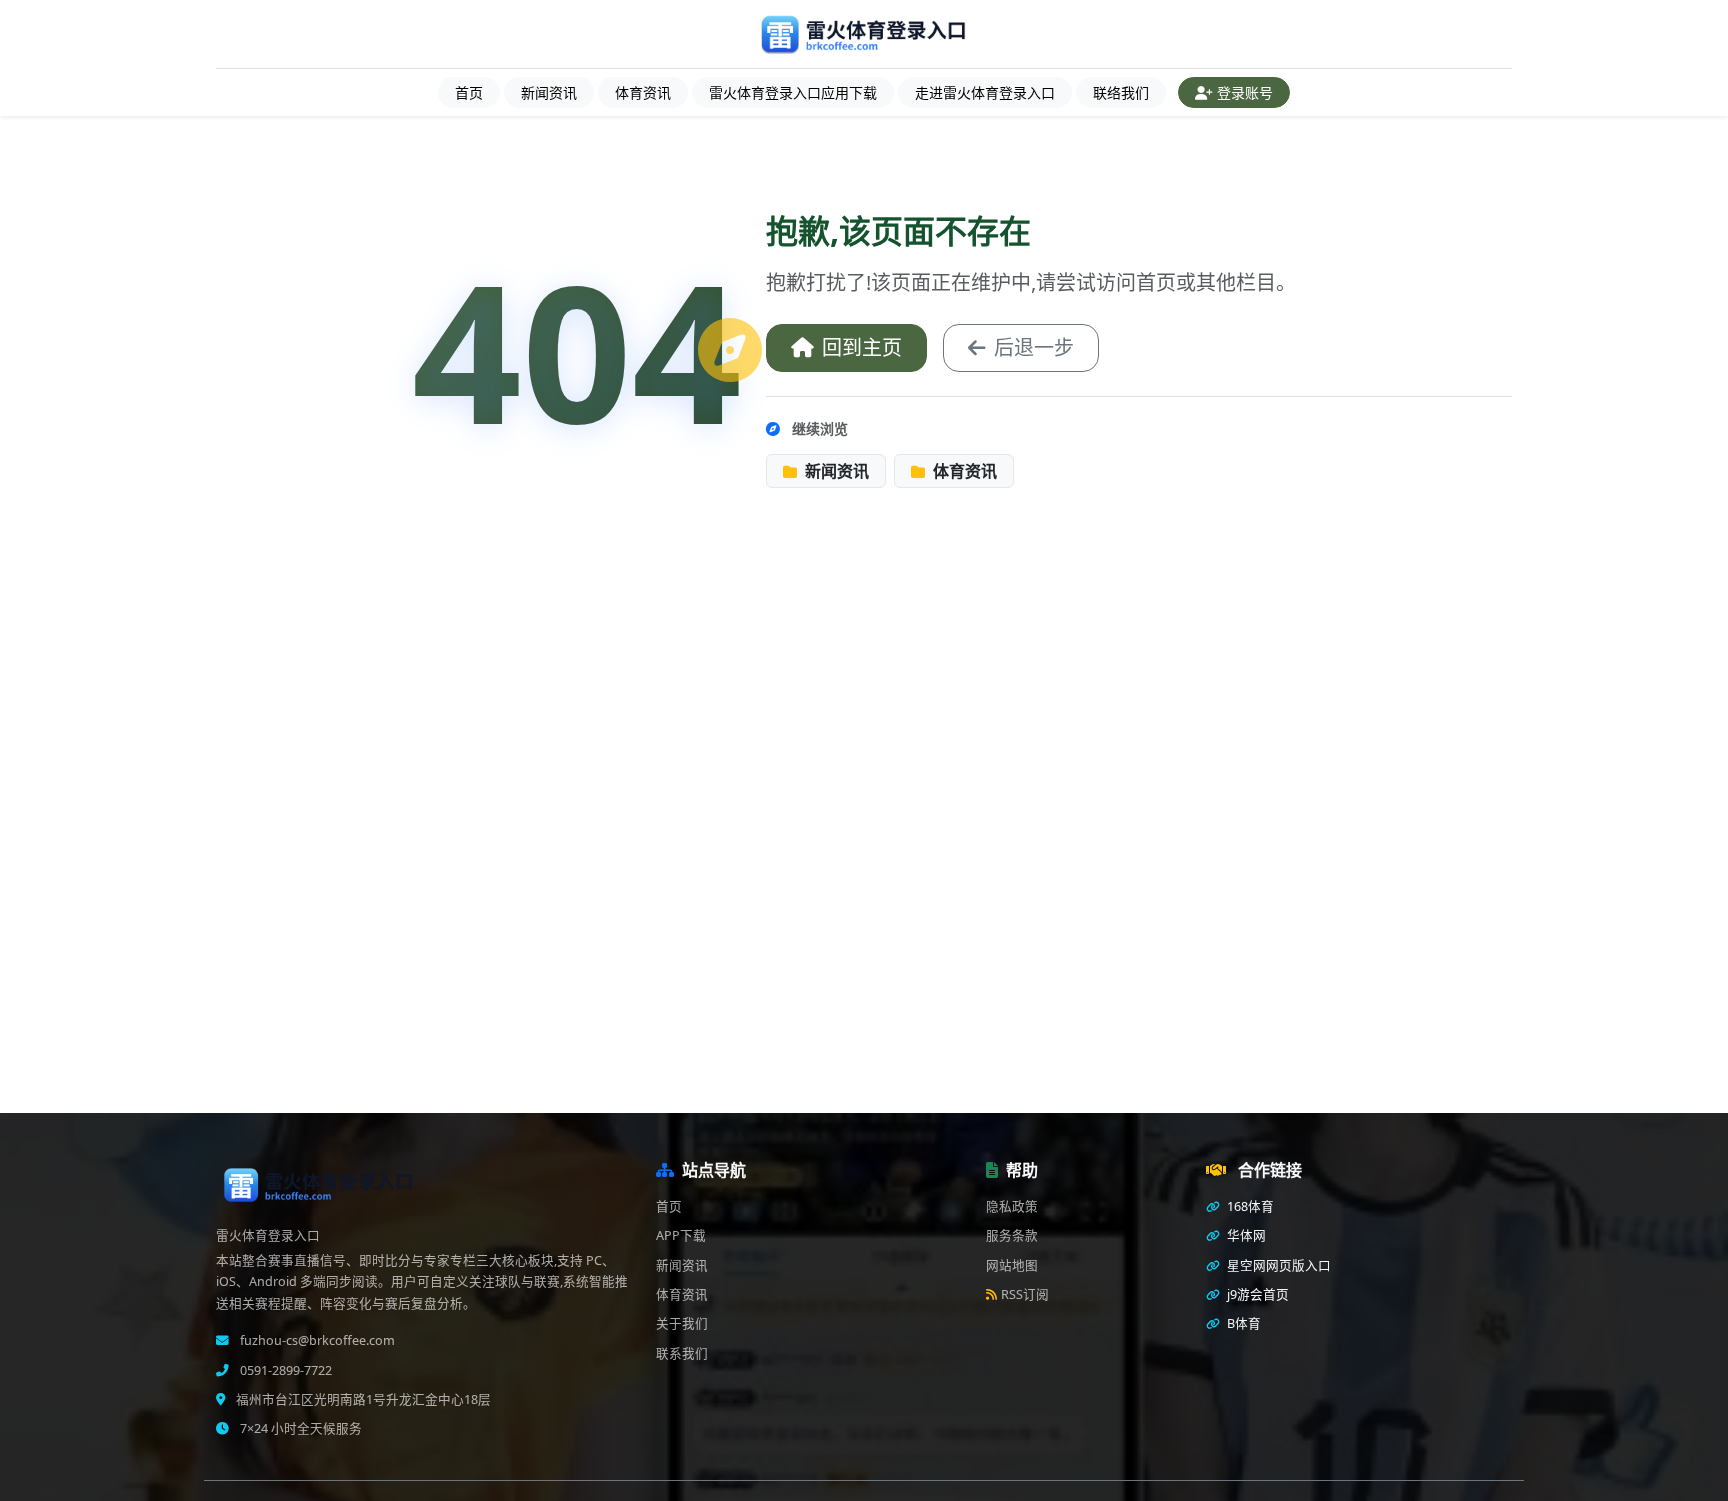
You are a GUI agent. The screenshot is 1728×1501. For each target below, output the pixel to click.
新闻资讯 (549, 92)
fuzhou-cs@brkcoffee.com (316, 1340)
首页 (469, 92)
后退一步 (1034, 347)
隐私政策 (1012, 1206)
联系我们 (682, 1353)
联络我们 (1121, 92)
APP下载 (681, 1235)
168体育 (1249, 1206)
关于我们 (682, 1323)
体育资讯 (643, 92)
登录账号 (1245, 92)
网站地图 (1012, 1265)
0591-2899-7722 (284, 1370)
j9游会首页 (1256, 1294)
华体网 (1245, 1235)
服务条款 (1012, 1235)
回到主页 (862, 347)
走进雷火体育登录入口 (985, 92)
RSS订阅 (1025, 1294)
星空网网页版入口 (1277, 1265)
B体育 (1242, 1323)
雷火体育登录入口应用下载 (793, 92)
